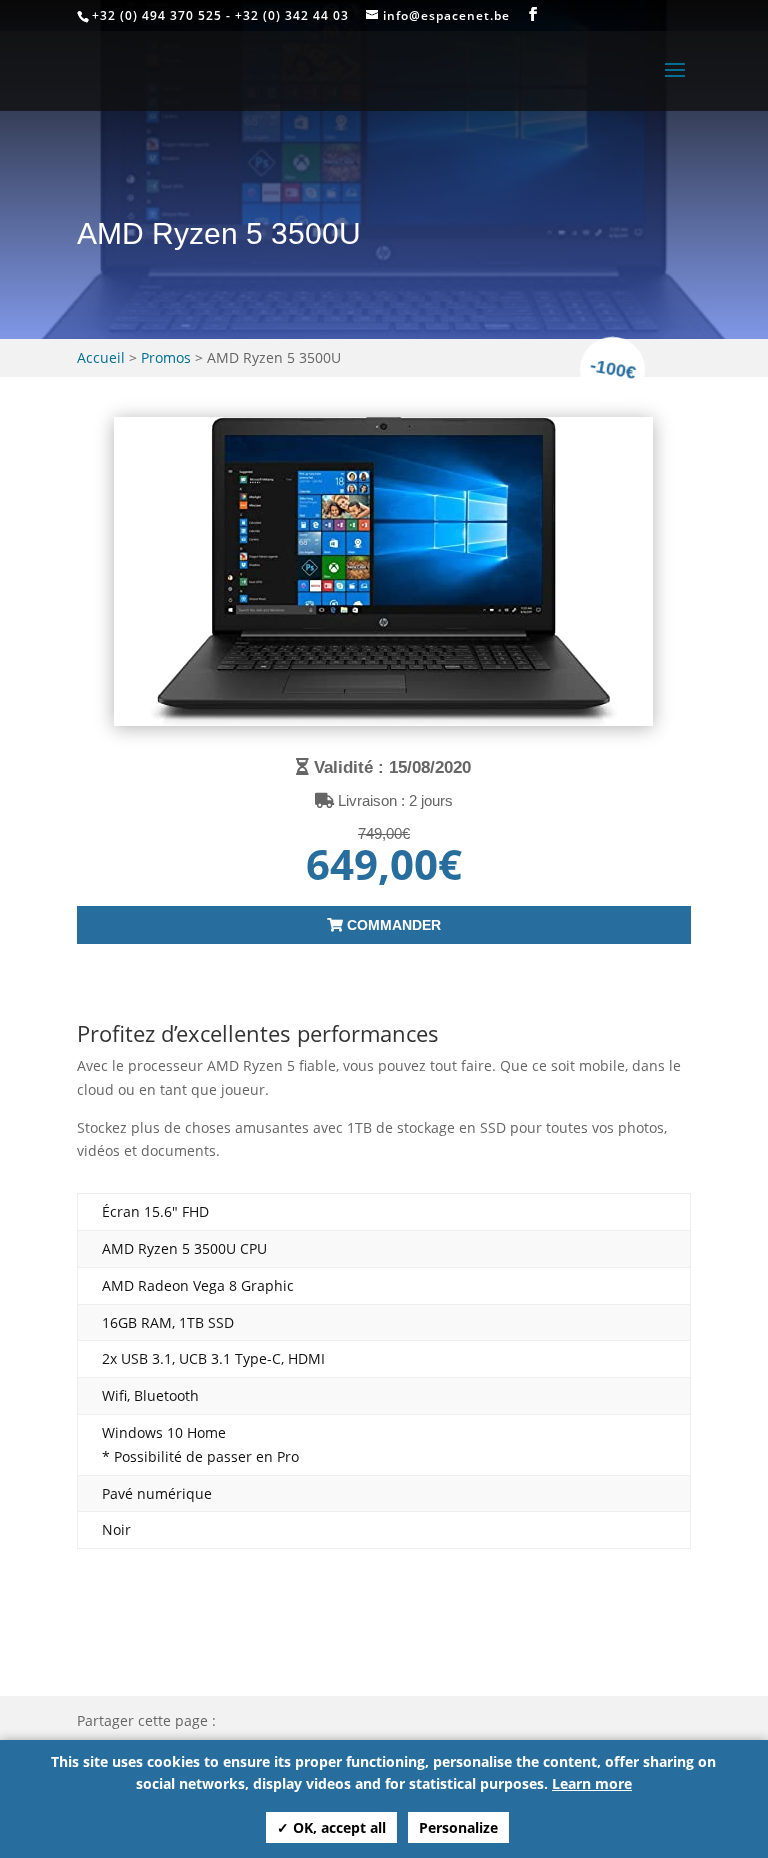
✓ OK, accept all (331, 1827)
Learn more (592, 1783)
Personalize (458, 1827)
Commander (392, 925)
